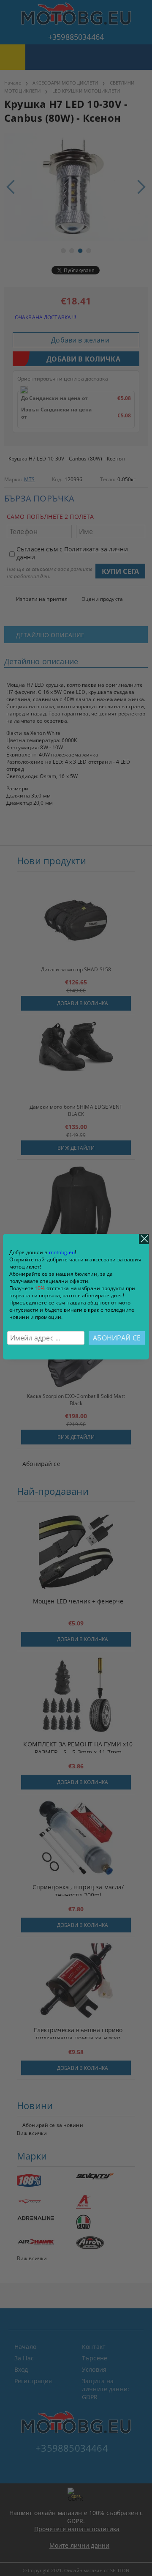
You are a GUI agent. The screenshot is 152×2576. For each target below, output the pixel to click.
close (144, 1239)
